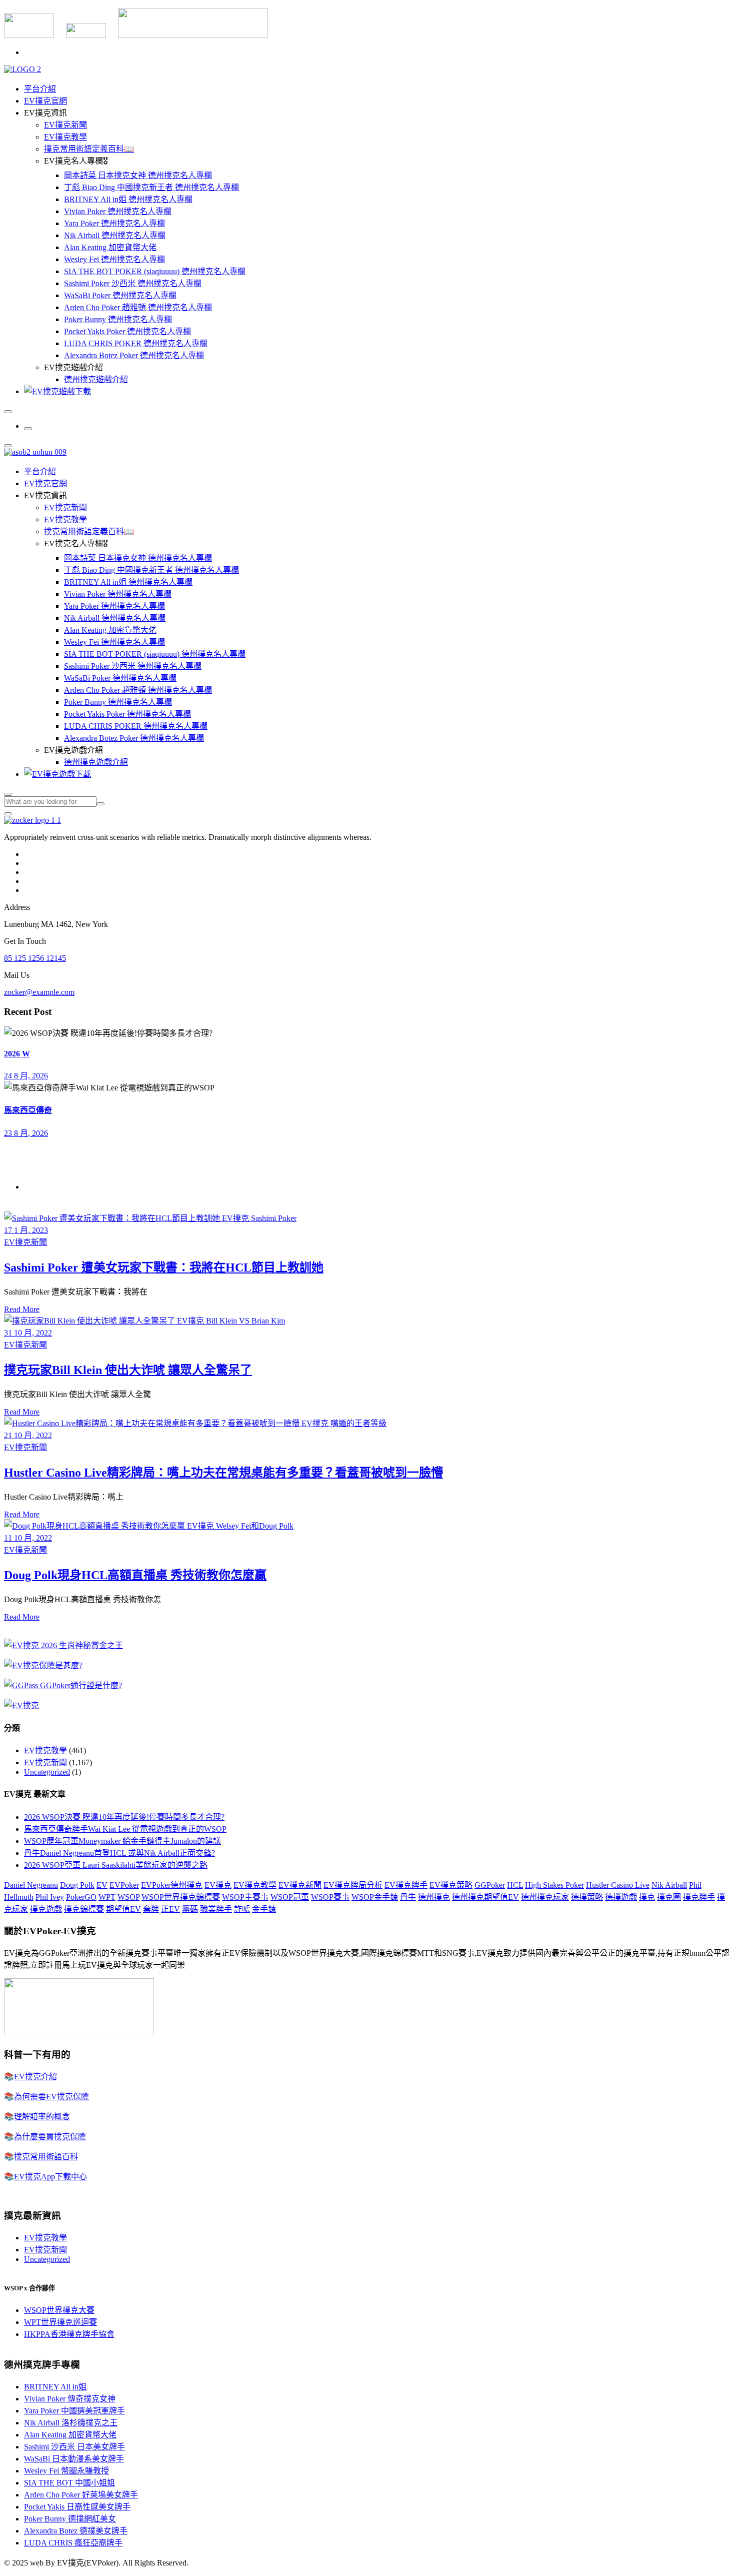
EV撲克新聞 (65, 125)
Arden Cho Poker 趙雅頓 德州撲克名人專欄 (138, 307)
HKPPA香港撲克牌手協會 (69, 2334)
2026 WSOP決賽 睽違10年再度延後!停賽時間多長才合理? (124, 1817)
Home (34, 1187)
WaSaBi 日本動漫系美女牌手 (74, 2459)
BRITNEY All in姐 (55, 2387)
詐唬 (242, 1909)
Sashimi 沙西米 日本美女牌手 (74, 2447)
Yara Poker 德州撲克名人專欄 (114, 223)
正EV (170, 1909)
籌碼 (190, 1909)
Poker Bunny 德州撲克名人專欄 (118, 319)
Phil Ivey (50, 1897)
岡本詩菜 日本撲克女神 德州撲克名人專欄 (138, 175)
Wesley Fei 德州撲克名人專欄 (114, 259)
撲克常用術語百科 (46, 2157)
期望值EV (123, 1909)
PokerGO (81, 1897)
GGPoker (490, 1885)
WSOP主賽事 (245, 1897)
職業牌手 (216, 1909)
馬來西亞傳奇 (28, 1110)
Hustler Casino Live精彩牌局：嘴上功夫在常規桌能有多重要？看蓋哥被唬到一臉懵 (223, 1473)
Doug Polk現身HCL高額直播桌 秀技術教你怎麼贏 (135, 1575)
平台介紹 (40, 89)
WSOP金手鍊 (375, 1897)
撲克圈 (669, 1897)
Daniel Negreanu (31, 1885)
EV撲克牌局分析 (353, 1885)
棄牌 (151, 1909)
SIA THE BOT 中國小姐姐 (69, 2483)
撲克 (647, 1897)
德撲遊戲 (621, 1897)
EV (102, 1885)
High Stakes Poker (554, 1885)
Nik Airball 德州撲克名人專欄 (115, 235)
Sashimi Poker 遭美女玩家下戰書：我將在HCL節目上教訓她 (164, 1267)
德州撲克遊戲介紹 (96, 379)
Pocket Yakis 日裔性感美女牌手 (77, 2507)
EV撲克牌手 (406, 1885)
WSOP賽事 (330, 1897)
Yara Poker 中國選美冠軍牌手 (74, 2411)
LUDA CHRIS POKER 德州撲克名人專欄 (136, 343)
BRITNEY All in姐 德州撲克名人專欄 (128, 199)
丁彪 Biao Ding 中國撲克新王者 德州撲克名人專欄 (151, 187)
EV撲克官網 (45, 101)
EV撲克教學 (65, 137)
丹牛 (408, 1897)
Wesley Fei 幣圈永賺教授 (66, 2471)
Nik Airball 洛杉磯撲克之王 (71, 2423)
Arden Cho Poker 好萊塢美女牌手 (81, 2495)
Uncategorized (47, 1772)
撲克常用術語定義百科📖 (89, 149)
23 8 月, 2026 (26, 1133)
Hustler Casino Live (618, 1885)
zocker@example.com (39, 992)
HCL (515, 1885)
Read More (22, 1309)
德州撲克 (434, 1897)
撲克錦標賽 (84, 1909)
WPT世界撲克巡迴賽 (60, 2322)
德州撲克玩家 (545, 1897)
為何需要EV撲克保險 (51, 2097)
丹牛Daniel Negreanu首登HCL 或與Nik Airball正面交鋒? (119, 1853)
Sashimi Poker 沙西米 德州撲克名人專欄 (133, 283)
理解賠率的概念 (42, 2117)
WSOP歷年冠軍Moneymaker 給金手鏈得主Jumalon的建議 (122, 1841)
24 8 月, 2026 (26, 1076)
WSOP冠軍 (290, 1897)
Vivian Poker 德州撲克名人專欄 (118, 211)
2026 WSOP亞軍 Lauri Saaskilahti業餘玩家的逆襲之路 (116, 1865)
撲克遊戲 (46, 1909)
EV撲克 (218, 1885)
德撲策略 (587, 1897)
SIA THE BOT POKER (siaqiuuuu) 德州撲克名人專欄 (155, 271)
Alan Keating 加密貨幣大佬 (110, 247)
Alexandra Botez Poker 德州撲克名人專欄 (134, 355)
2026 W (17, 1054)
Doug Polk (77, 1885)
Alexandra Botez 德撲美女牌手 (76, 2531)
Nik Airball (669, 1885)
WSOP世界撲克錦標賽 (181, 1897)
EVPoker (124, 1885)
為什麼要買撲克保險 (50, 2137)
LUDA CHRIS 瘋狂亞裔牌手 (73, 2543)
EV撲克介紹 (35, 2077)
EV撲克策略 (451, 1885)
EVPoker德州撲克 (172, 1885)
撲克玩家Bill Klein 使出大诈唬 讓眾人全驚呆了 (128, 1370)
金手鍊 (264, 1909)
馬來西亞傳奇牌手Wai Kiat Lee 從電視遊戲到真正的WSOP (125, 1829)
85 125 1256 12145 (35, 958)
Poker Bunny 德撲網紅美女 (70, 2519)
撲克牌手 (699, 1897)
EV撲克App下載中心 (50, 2177)
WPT (107, 1897)
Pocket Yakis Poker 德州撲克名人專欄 (127, 331)
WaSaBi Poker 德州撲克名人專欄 (120, 295)
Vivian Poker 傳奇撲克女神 (70, 2399)
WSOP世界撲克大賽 (59, 2310)
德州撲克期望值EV (485, 1897)
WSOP (128, 1897)
